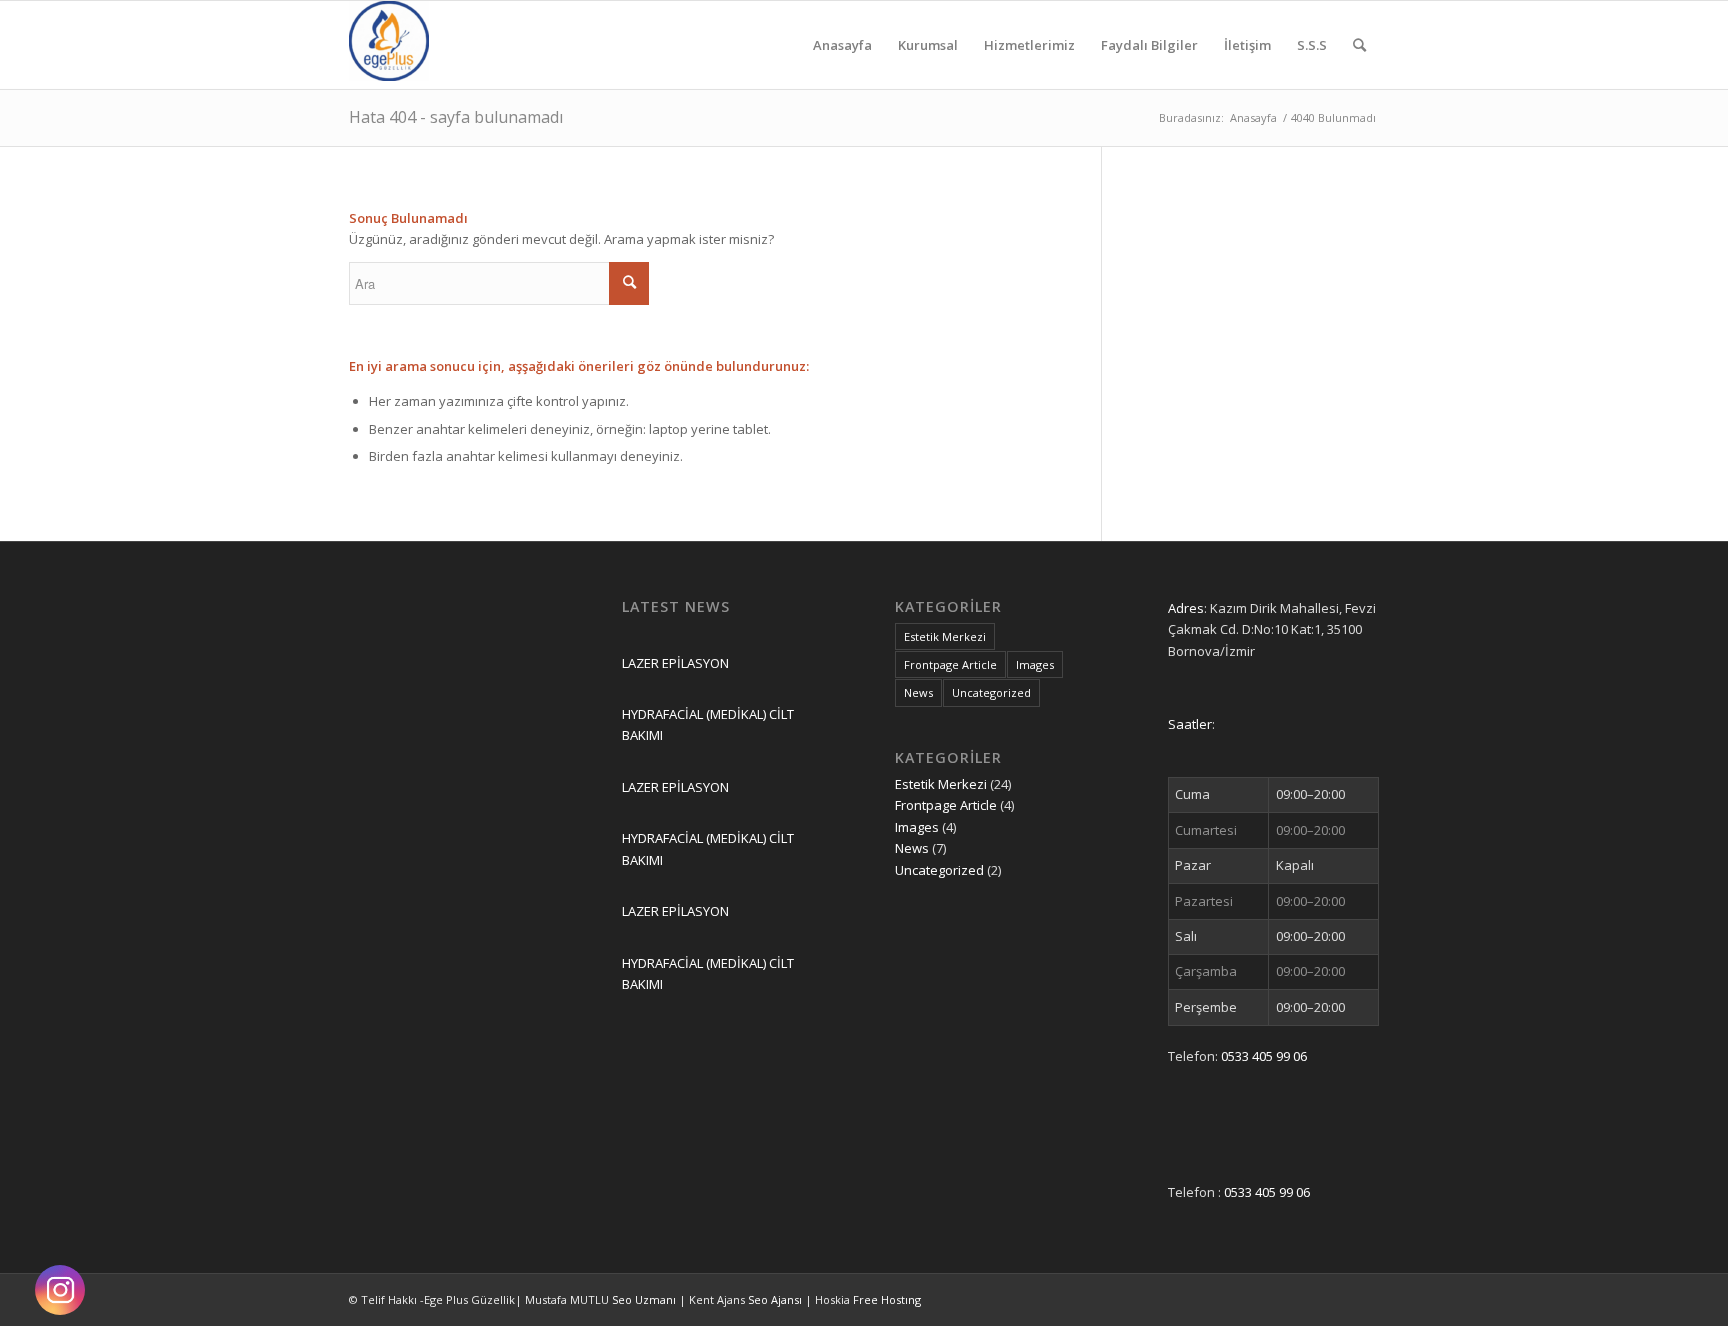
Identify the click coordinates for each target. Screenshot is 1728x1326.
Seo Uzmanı (645, 1299)
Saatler (1190, 724)
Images (1035, 664)
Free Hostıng (887, 1299)
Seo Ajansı (776, 1299)
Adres (1186, 608)
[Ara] (1359, 45)
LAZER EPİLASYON (675, 663)
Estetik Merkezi (945, 636)
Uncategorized (991, 692)
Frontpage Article (950, 664)
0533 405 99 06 (1264, 1056)
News (918, 692)
